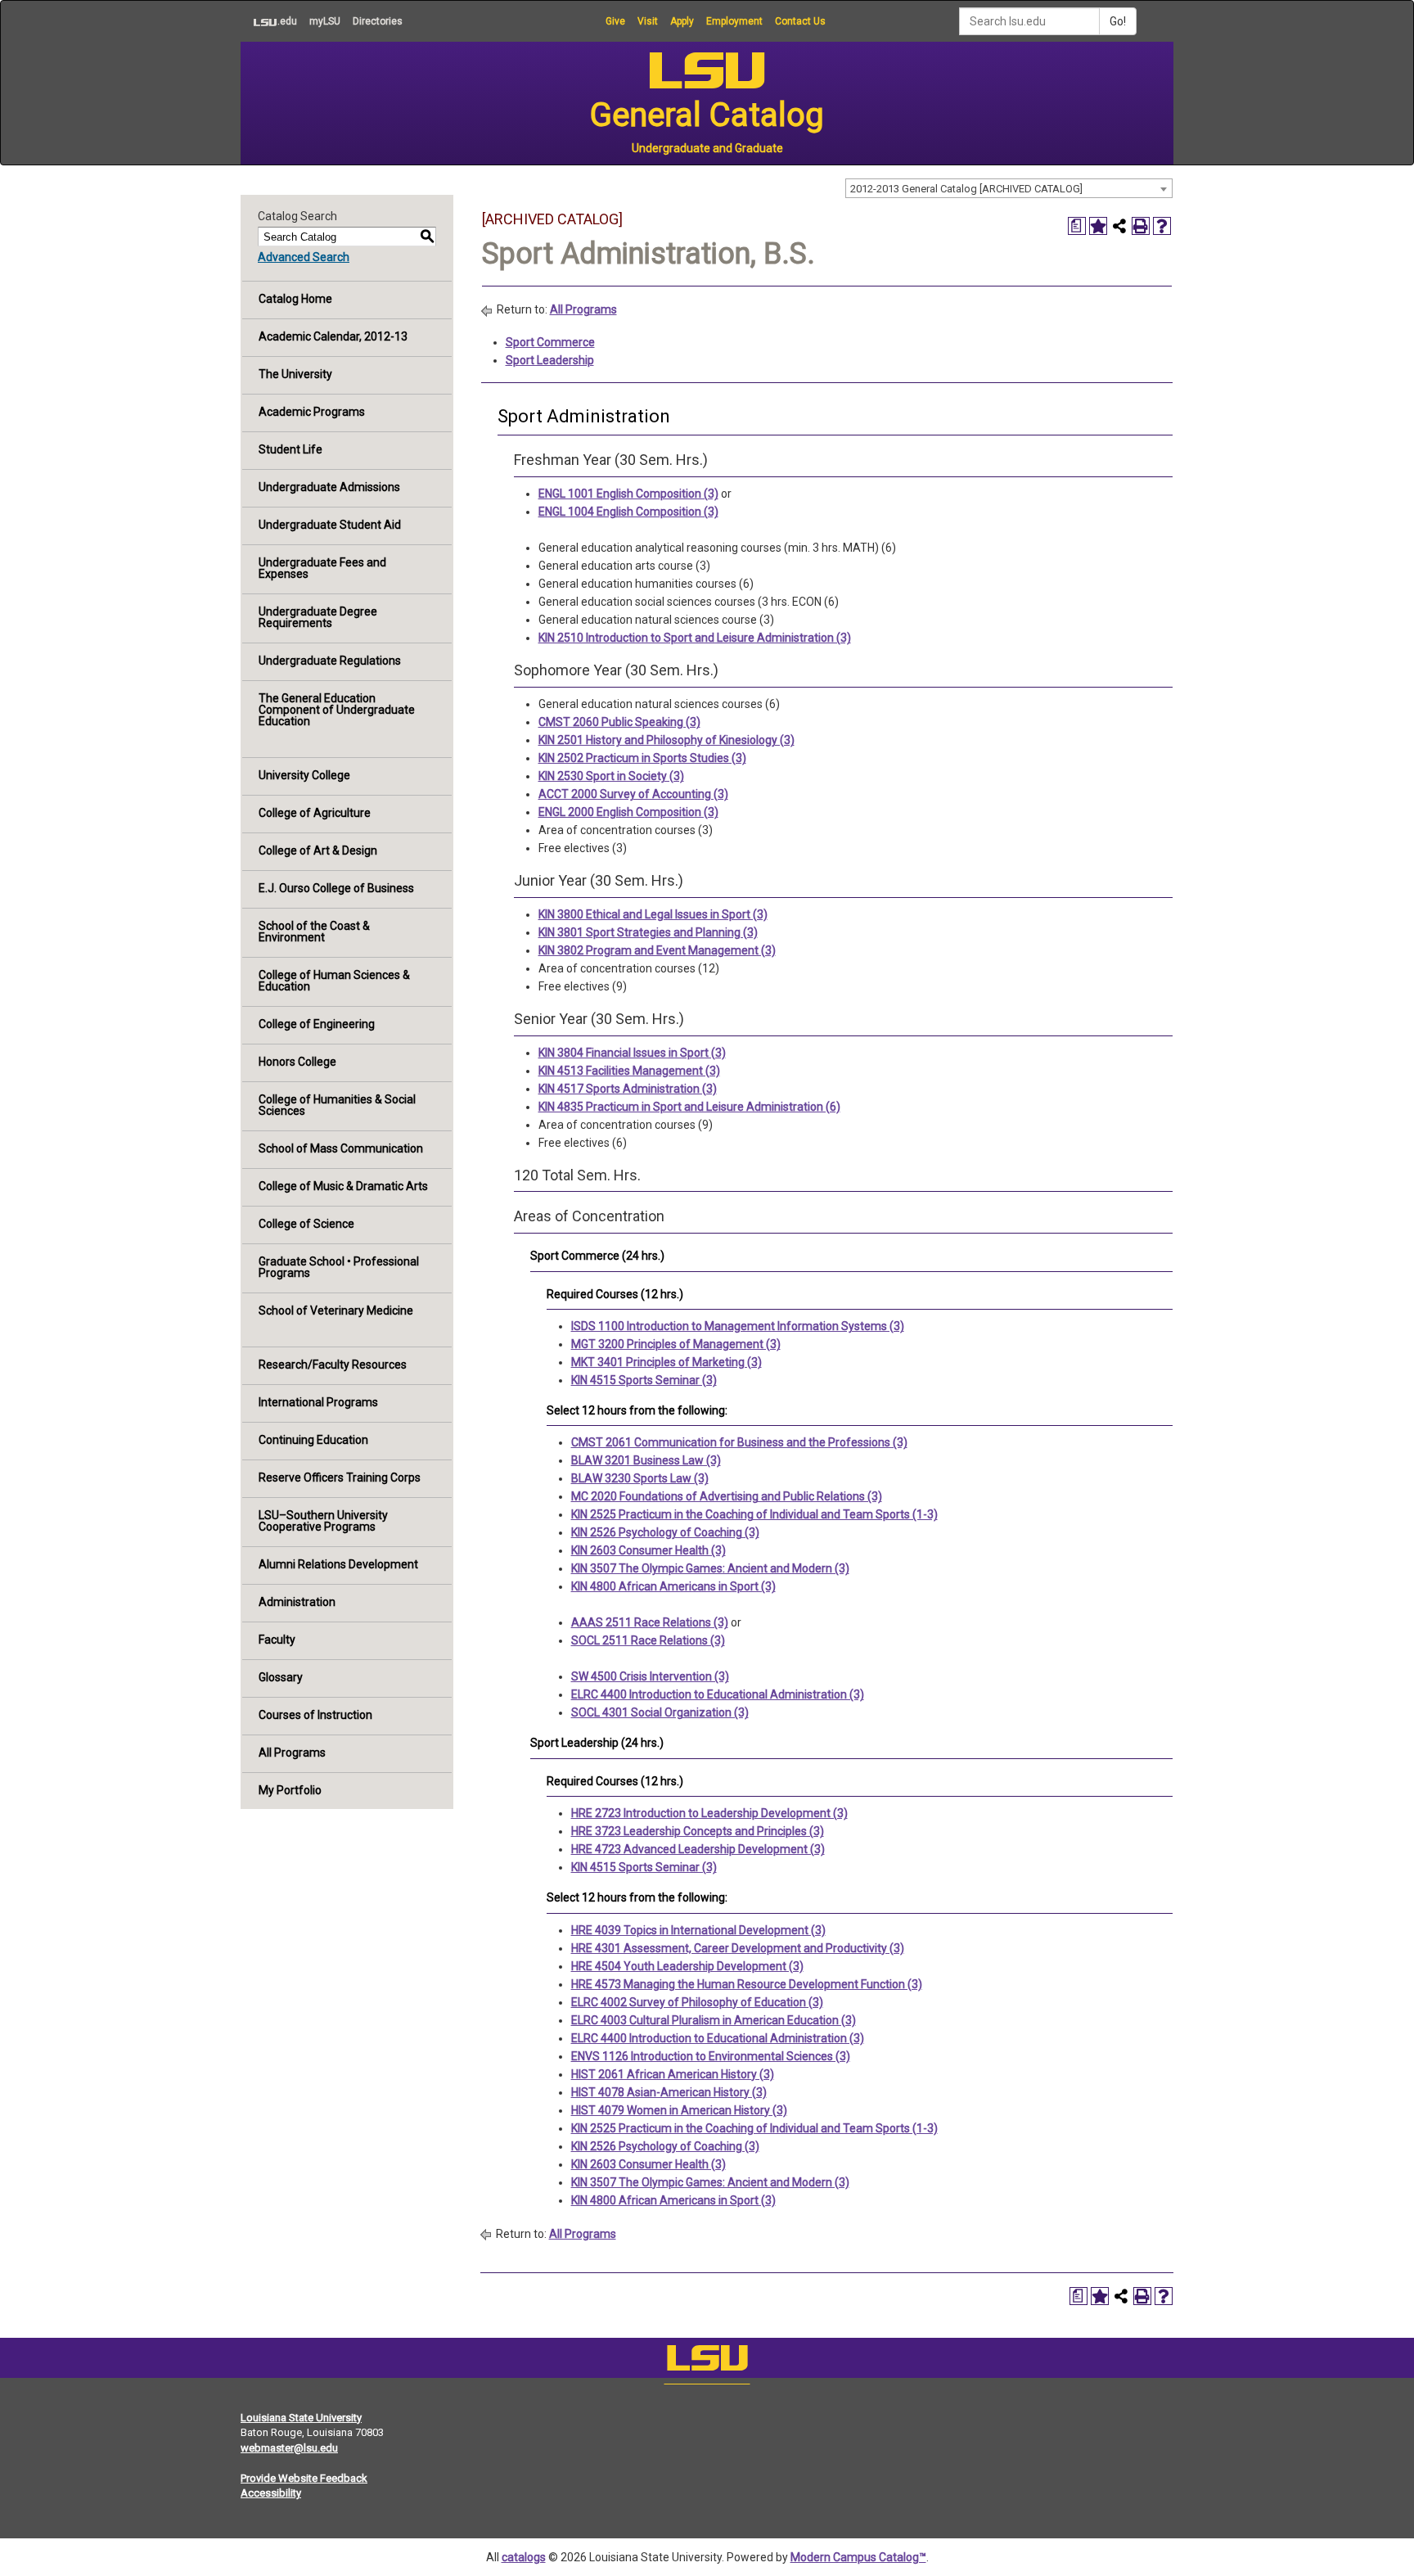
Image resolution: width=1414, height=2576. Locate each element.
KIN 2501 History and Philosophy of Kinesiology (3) (666, 740)
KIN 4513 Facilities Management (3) (629, 1071)
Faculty (277, 1640)
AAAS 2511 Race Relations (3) (650, 1622)
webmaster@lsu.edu (289, 2448)
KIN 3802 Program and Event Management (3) (657, 950)
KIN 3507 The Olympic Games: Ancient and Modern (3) (710, 1568)
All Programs (292, 1753)
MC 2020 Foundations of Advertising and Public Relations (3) (727, 1496)
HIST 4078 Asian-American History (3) (669, 2092)
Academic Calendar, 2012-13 (333, 336)
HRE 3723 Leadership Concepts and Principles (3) (698, 1831)
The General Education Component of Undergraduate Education (337, 710)
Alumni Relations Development (338, 1564)
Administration (297, 1602)
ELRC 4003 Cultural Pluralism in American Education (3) (714, 2020)
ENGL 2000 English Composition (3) (628, 812)
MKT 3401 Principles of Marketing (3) (666, 1362)
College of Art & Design (318, 850)
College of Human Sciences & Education (334, 981)
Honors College (297, 1062)
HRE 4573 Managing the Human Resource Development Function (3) (747, 1984)
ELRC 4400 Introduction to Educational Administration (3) (718, 1694)
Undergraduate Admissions (329, 487)
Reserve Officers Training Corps (340, 1477)
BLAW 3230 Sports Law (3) (640, 1478)
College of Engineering (317, 1024)
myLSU (325, 21)
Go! (1118, 21)
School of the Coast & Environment (314, 932)
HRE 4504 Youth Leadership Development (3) (687, 1966)
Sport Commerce (550, 342)
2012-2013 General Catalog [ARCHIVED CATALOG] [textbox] (966, 189)
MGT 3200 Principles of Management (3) (676, 1344)
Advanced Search (304, 257)
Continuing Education (313, 1440)
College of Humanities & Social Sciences (337, 1105)
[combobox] (1009, 188)
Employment (734, 21)
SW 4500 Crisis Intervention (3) (650, 1676)
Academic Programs (312, 412)
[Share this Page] (1119, 226)
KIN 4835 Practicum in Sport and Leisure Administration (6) (689, 1107)
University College (304, 775)
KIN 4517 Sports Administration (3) (628, 1089)
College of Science (306, 1224)
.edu (269, 21)
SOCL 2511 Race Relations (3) (648, 1640)
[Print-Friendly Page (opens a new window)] (1141, 226)
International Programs (318, 1402)
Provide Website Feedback (304, 2478)
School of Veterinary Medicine (336, 1311)
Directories (378, 21)
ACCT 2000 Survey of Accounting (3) (633, 794)
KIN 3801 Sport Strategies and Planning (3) (648, 932)
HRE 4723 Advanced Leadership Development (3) (698, 1849)
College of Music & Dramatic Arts (343, 1186)
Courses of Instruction (315, 1715)
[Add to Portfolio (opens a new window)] (1098, 226)
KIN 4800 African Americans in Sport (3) (673, 1586)
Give (615, 21)
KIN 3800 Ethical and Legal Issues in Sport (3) (653, 914)
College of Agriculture (315, 813)
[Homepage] (707, 2362)
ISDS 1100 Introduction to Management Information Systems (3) (738, 1326)
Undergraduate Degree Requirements (318, 617)
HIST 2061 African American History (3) (673, 2074)
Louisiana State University (301, 2418)
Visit (648, 21)
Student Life (290, 449)
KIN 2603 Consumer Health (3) (648, 1550)
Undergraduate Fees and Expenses (322, 568)
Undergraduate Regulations (330, 661)
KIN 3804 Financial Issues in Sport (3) (632, 1053)
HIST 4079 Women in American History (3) (679, 2110)
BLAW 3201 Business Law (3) (646, 1460)
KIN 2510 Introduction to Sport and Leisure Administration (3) (695, 638)
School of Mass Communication (341, 1148)
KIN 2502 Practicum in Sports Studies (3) (642, 758)
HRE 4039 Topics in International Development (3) (698, 1930)
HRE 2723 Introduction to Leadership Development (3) (709, 1813)
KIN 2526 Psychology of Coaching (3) (665, 1532)
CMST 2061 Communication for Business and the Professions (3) (739, 1442)
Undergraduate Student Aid (330, 525)
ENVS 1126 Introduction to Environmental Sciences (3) (711, 2056)
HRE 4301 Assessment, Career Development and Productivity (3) (738, 1948)
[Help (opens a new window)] (1162, 226)
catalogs (524, 2557)
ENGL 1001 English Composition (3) (628, 494)
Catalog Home (295, 299)
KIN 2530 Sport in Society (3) (611, 776)
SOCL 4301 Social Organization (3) (660, 1712)
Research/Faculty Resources (333, 1365)
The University (295, 374)
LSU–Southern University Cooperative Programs (323, 1521)
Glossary (281, 1677)
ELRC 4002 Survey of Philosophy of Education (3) (697, 2002)
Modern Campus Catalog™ (858, 2557)
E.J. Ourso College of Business (336, 888)
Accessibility (271, 2493)
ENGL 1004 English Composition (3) (628, 512)
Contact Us (800, 21)
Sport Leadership (550, 360)
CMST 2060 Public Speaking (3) (619, 722)
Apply (682, 21)
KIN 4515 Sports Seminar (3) (644, 1380)
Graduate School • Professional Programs (339, 1267)
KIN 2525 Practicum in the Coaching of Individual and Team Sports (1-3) (754, 1514)
